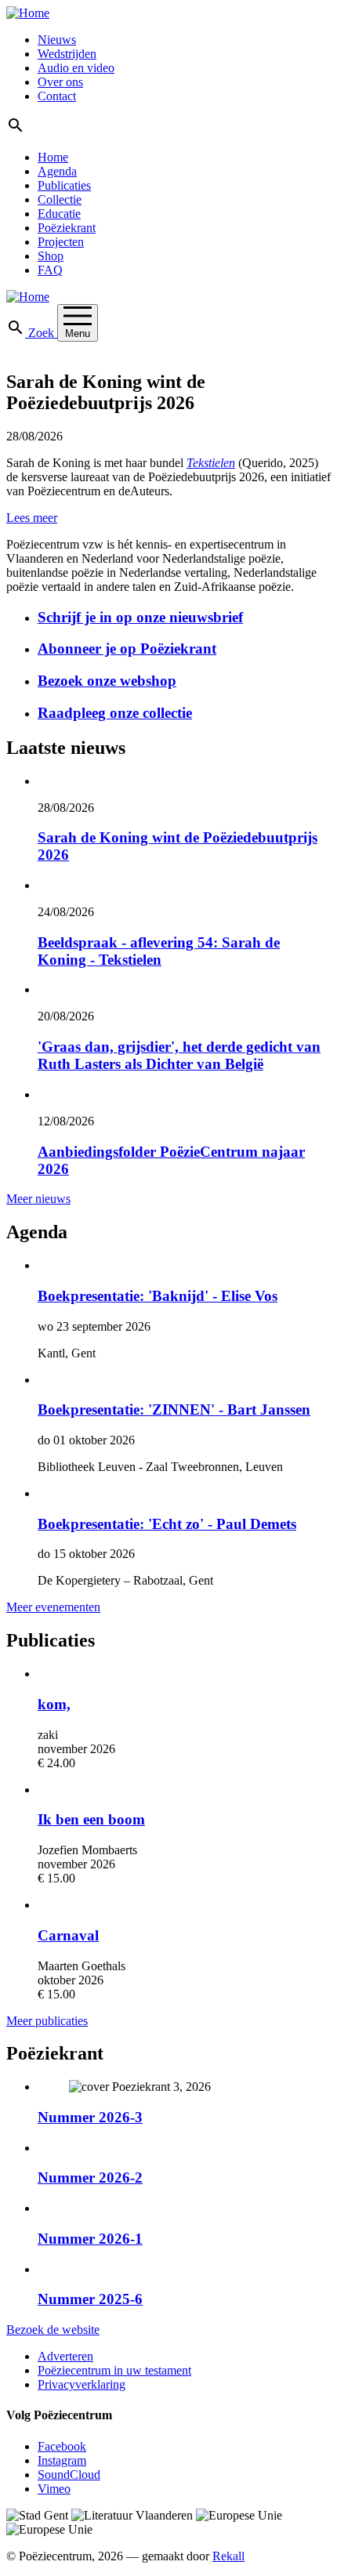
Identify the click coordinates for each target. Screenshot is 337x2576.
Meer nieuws (38, 1199)
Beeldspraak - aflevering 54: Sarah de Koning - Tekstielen (159, 951)
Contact (57, 96)
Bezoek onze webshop (107, 681)
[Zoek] (16, 130)
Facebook (62, 2446)
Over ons (60, 82)
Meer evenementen (53, 1607)
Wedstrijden (67, 54)
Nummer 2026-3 (90, 2117)
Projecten (61, 242)
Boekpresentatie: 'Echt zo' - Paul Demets (167, 1524)
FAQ (50, 270)
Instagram (62, 2460)
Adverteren (65, 2356)
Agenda (57, 171)
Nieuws (57, 40)
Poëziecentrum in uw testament (114, 2370)
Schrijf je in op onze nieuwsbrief (140, 617)
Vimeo (54, 2489)
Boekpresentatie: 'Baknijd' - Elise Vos (158, 1296)
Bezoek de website (53, 2330)
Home (53, 157)
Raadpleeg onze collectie (115, 713)
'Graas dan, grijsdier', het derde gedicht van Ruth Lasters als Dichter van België (179, 1055)
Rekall (228, 2556)
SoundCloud (69, 2475)
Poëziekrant (67, 228)
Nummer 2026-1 (90, 2239)
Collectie (60, 199)
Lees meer (32, 518)
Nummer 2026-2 (90, 2177)
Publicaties (64, 185)
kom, (54, 1704)
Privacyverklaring (82, 2384)
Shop (51, 256)
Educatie (59, 214)
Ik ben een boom (91, 1819)
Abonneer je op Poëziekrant (127, 649)
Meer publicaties (47, 2021)
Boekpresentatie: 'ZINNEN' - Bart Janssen (174, 1409)
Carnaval (68, 1935)
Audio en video (76, 68)
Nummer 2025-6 (90, 2299)
